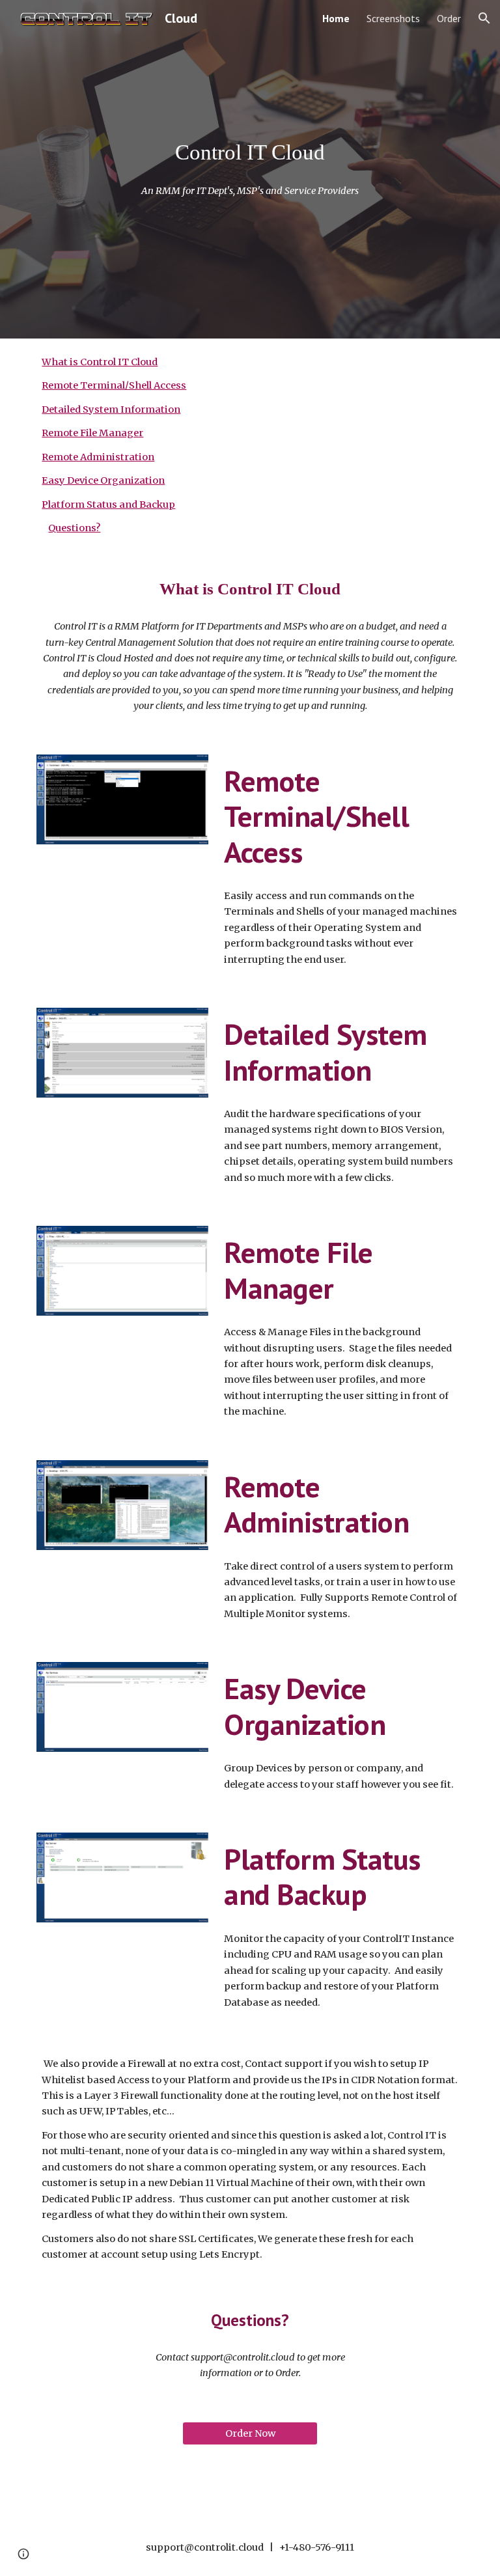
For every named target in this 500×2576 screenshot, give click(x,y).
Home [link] (336, 18)
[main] (250, 152)
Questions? (74, 528)
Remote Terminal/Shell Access (114, 385)
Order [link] (449, 18)
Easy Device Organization (103, 480)
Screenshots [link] (393, 18)
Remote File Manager (92, 433)
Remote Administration (98, 457)
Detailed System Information (111, 409)
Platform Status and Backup (108, 505)
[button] (484, 18)
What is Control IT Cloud (100, 362)
